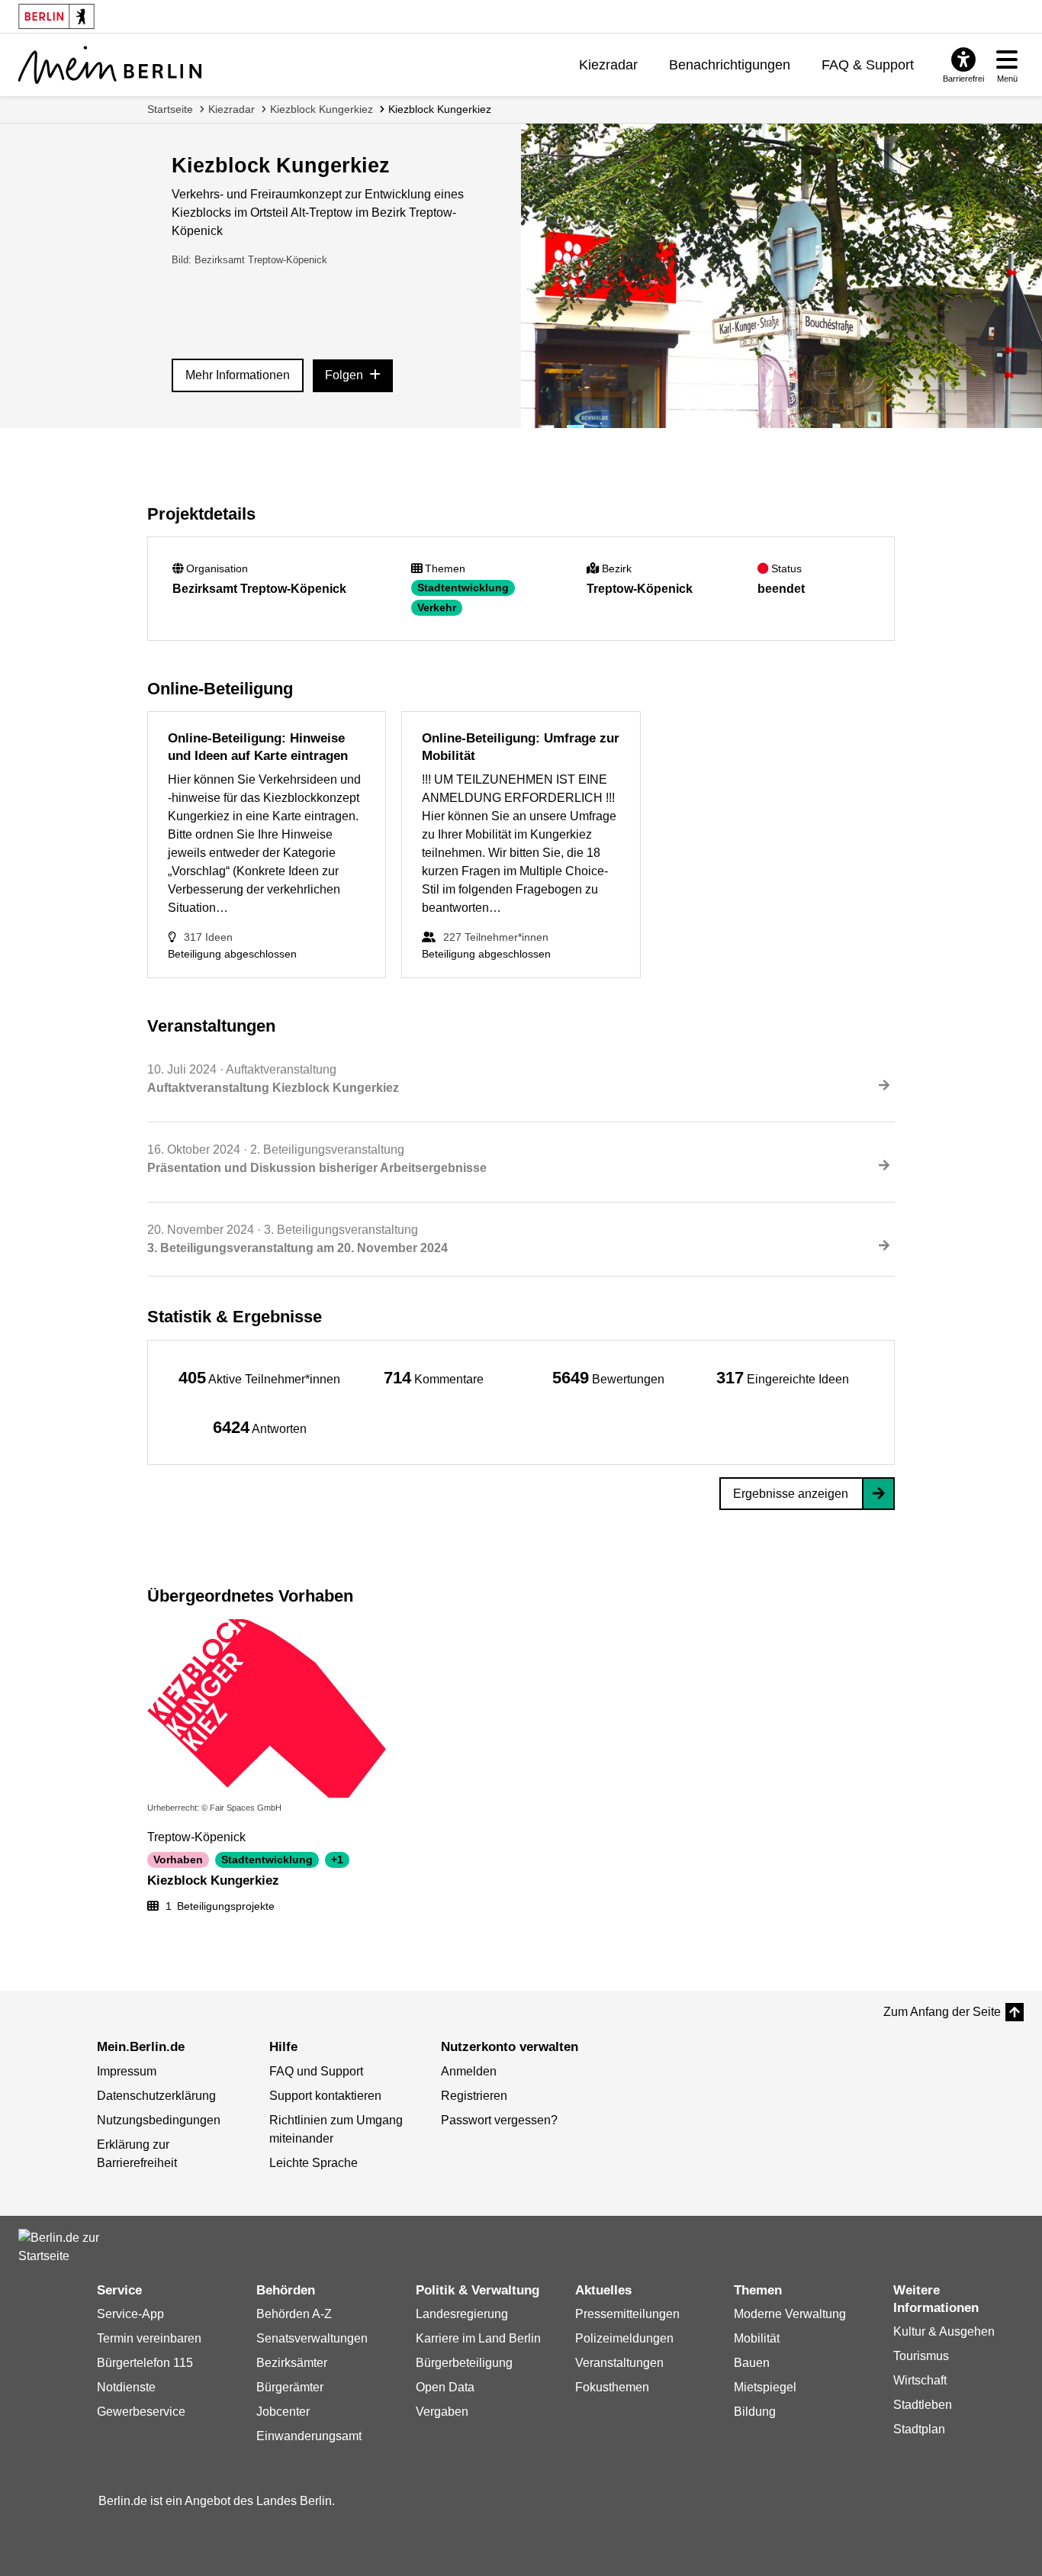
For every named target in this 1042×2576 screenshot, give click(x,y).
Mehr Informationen (238, 375)
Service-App (130, 2314)
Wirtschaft (920, 2380)
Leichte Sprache (314, 2163)
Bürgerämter (290, 2387)
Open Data (445, 2387)
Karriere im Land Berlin (478, 2338)
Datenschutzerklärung (156, 2096)
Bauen (752, 2363)
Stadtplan (919, 2429)
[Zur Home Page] (110, 65)
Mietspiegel (765, 2387)
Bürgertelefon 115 (145, 2363)
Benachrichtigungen (730, 65)
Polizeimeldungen (624, 2338)
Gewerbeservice (141, 2412)
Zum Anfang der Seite (942, 2012)
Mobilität (757, 2338)
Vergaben (442, 2412)
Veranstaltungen (619, 2363)
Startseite (170, 109)
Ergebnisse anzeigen (791, 1494)
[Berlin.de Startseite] (64, 2247)
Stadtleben (923, 2405)
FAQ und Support (316, 2071)
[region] (259, 1378)
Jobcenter (283, 2412)
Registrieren (474, 2096)
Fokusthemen (612, 2387)
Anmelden (469, 2071)
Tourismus (921, 2356)
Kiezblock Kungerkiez (322, 109)
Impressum (127, 2071)
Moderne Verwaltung (790, 2314)
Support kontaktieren (325, 2096)
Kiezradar (608, 65)
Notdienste (126, 2387)
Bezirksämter (292, 2363)
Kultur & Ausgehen (944, 2331)
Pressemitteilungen (627, 2314)
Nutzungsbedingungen (159, 2120)
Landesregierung (462, 2314)
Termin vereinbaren (149, 2338)
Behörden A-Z (294, 2314)
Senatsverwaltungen (312, 2338)
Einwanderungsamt (309, 2436)
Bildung (755, 2412)
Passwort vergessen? (499, 2120)
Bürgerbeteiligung (464, 2363)
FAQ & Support (868, 65)
